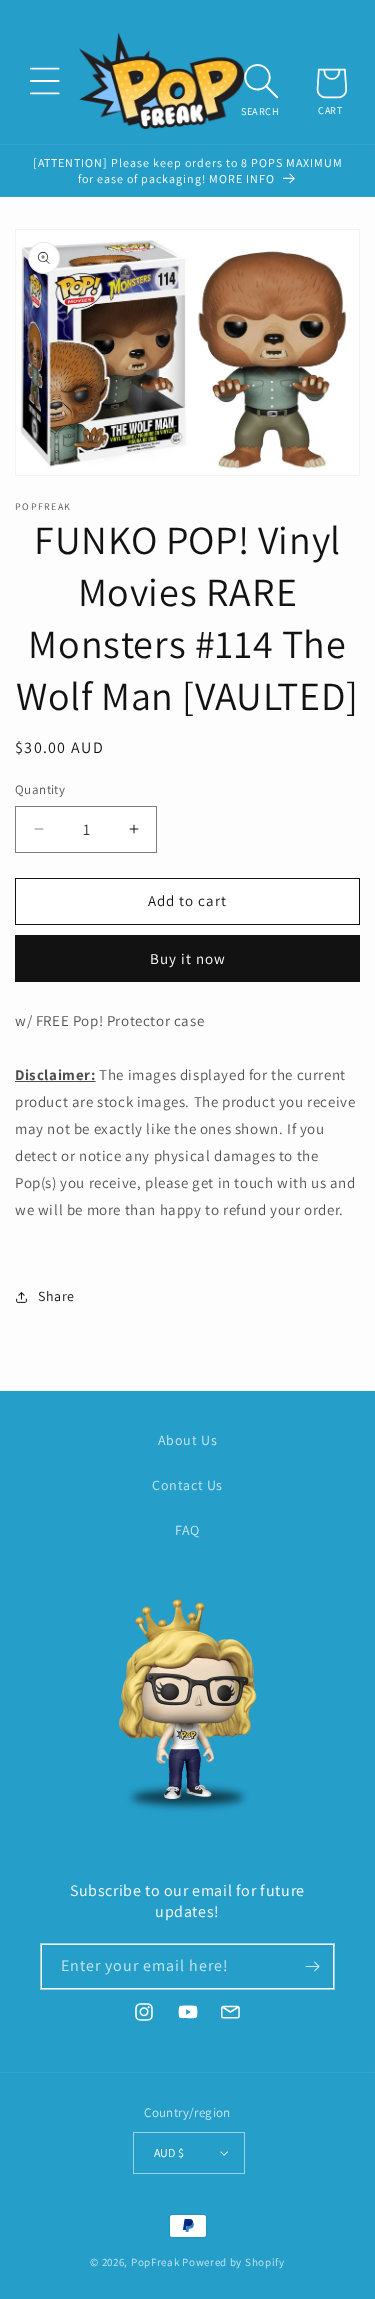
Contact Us (187, 1485)
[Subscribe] (312, 1966)
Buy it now (188, 958)
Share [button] (56, 1296)
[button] (44, 81)
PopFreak (155, 2262)
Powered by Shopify (233, 2262)
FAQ (187, 1530)
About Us (188, 1440)
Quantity (40, 789)
